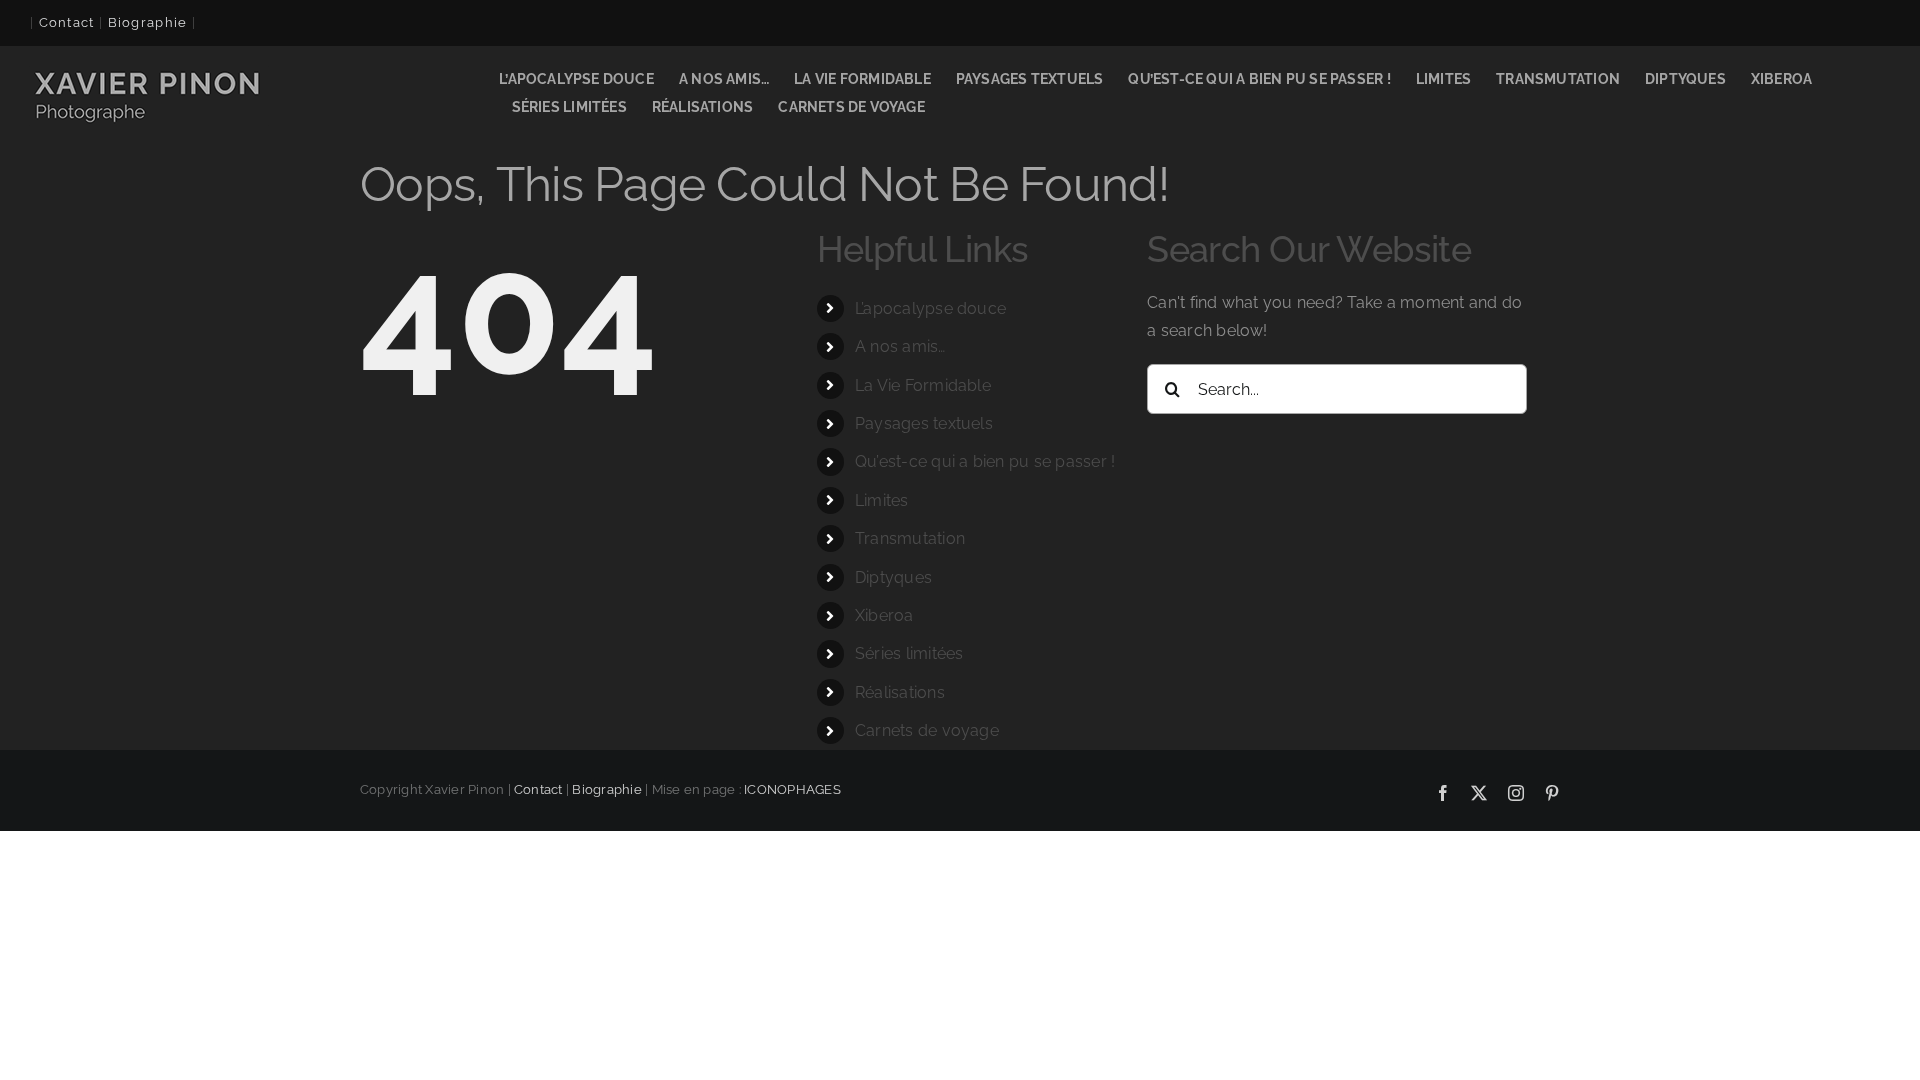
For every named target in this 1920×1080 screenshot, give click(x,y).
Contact (67, 22)
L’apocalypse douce (930, 308)
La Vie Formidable (923, 385)
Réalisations (900, 692)
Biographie (606, 789)
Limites (882, 500)
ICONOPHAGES (792, 789)
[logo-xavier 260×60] (149, 73)
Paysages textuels (924, 423)
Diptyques (893, 577)
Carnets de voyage (927, 730)
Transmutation (910, 538)
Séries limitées (909, 653)
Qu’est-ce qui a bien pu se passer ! (985, 461)
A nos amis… (900, 346)
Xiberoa (884, 615)
